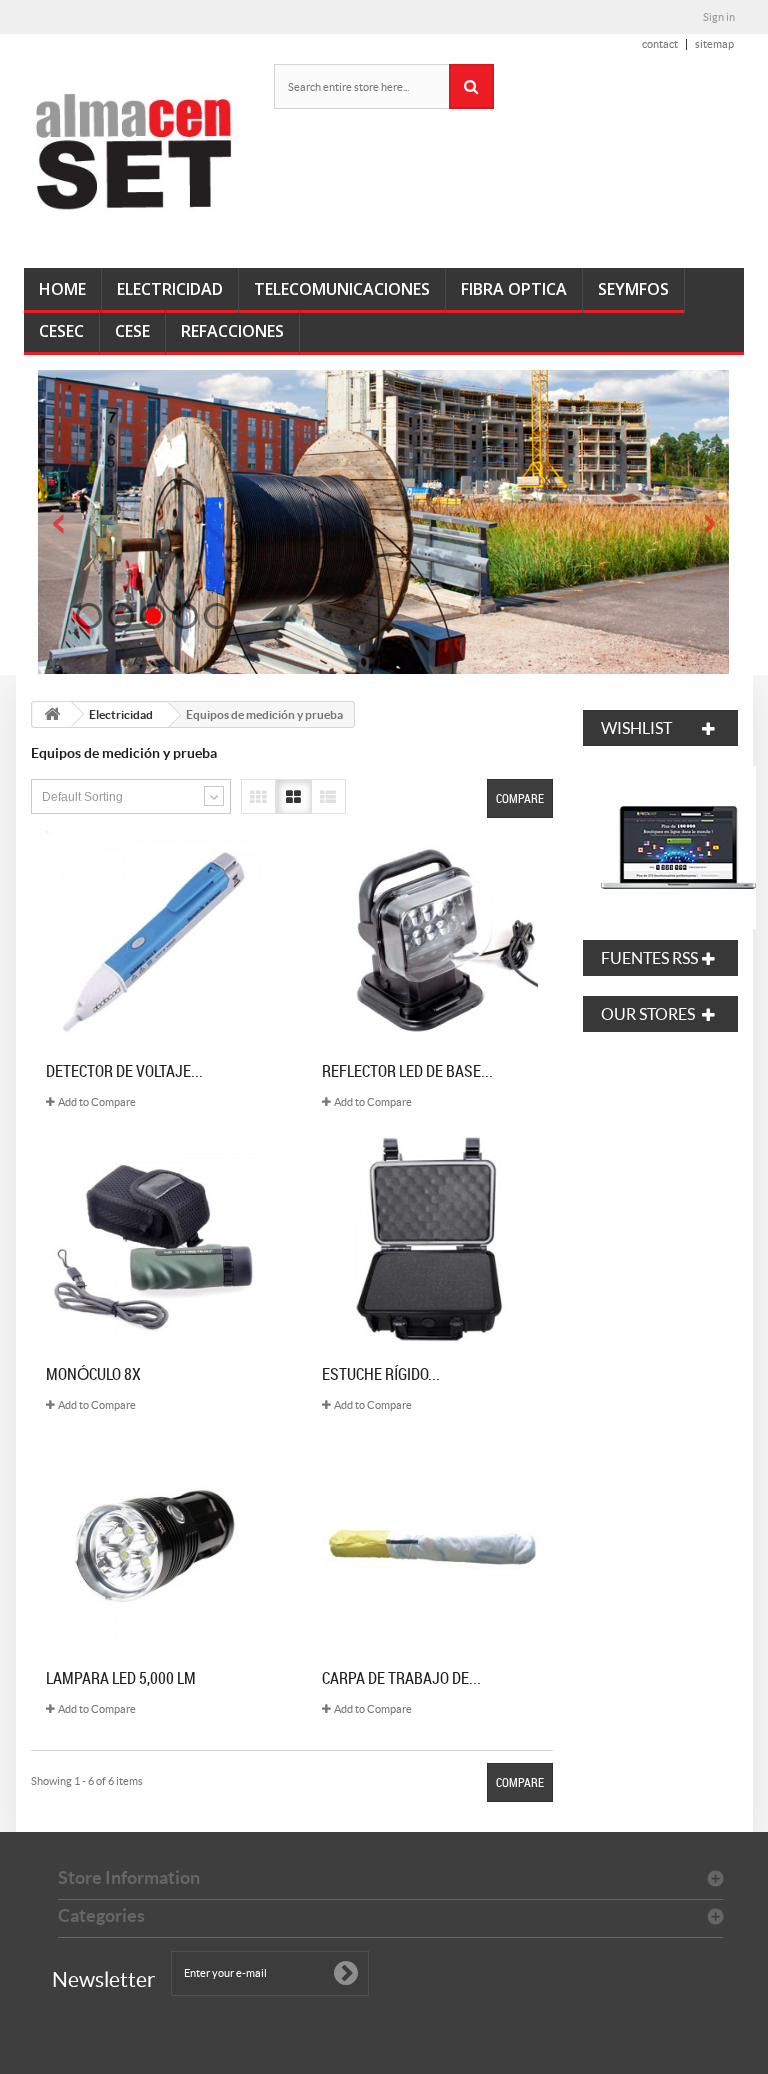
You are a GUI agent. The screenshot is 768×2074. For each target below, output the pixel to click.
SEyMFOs (633, 289)
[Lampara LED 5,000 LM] (154, 1545)
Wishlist (636, 728)
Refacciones (232, 331)
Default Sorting (82, 797)
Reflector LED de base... (407, 1071)
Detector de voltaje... (124, 1071)
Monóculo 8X (93, 1374)
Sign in (719, 17)
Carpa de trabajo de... (401, 1678)
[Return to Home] (52, 714)
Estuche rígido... (381, 1374)
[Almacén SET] (134, 152)
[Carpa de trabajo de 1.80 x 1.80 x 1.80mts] (430, 1545)
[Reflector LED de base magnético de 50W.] (430, 939)
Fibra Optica (514, 289)
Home (62, 289)
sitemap (714, 44)
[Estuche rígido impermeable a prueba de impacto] (430, 1242)
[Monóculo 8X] (154, 1242)
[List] (328, 796)
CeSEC (61, 331)
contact (660, 44)
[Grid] (293, 796)
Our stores (648, 1014)
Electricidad (170, 289)
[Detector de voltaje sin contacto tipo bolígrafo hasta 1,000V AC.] (154, 939)
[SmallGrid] (258, 796)
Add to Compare (97, 1102)
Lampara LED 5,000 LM (121, 1678)
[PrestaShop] (678, 846)
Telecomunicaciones (342, 289)
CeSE (132, 331)
